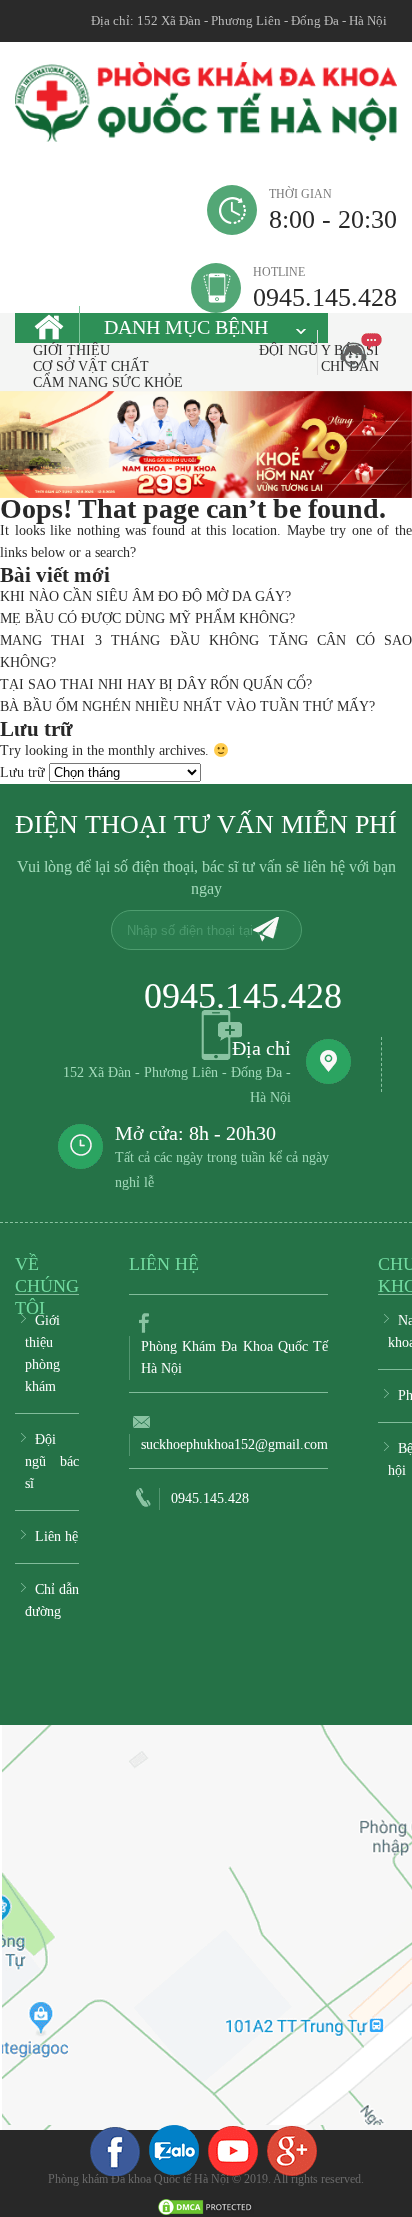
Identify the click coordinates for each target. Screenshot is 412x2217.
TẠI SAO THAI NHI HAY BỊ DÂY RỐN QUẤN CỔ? (156, 684)
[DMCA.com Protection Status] (206, 2205)
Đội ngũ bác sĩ (52, 1461)
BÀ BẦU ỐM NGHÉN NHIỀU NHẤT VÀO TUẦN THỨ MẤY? (187, 706)
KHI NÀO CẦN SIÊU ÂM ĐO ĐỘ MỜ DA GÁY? (145, 596)
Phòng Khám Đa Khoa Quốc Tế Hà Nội (234, 1357)
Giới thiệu (71, 350)
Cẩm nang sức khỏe (108, 382)
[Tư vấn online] (292, 2150)
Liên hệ (56, 1536)
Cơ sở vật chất (91, 366)
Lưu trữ (22, 772)
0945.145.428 (325, 288)
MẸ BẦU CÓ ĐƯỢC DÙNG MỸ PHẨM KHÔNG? (147, 618)
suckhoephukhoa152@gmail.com (234, 1444)
